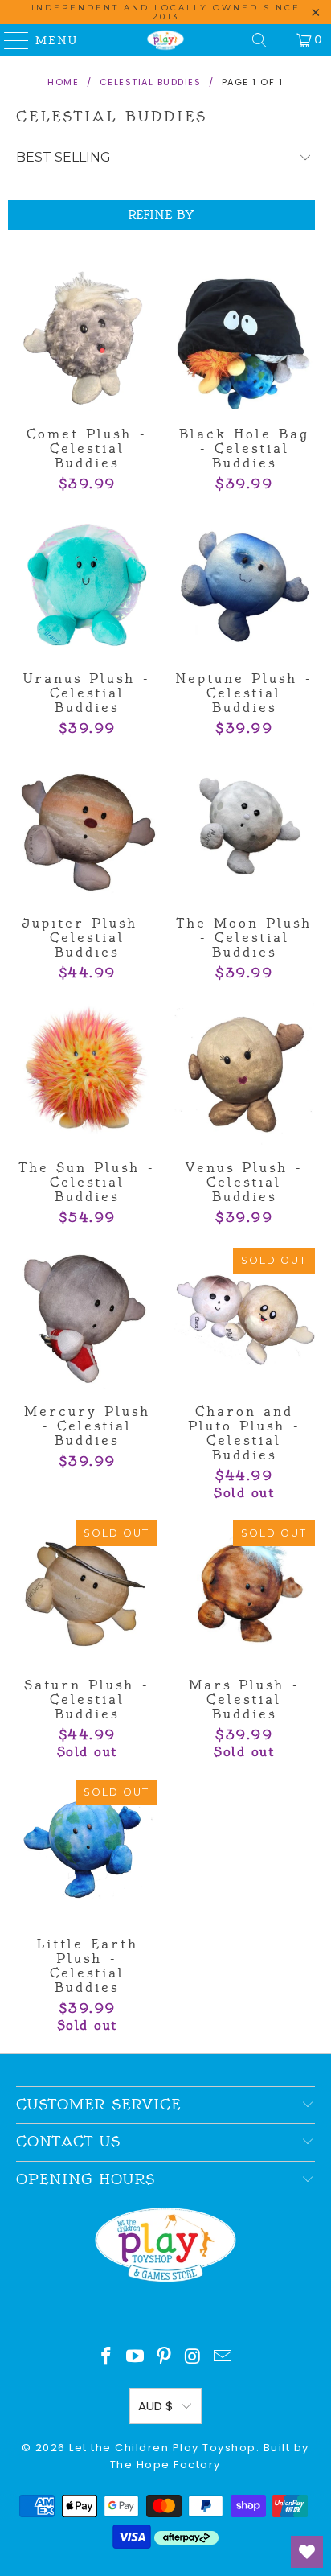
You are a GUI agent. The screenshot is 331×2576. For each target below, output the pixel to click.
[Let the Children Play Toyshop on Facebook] (107, 2358)
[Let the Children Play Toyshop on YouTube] (136, 2358)
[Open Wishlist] (307, 2552)
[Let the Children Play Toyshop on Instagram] (194, 2358)
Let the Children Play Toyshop (163, 2448)
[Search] (259, 40)
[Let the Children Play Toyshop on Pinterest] (165, 2358)
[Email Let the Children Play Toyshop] (223, 2358)
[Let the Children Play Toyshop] (165, 40)
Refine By (161, 215)
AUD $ (156, 2406)
